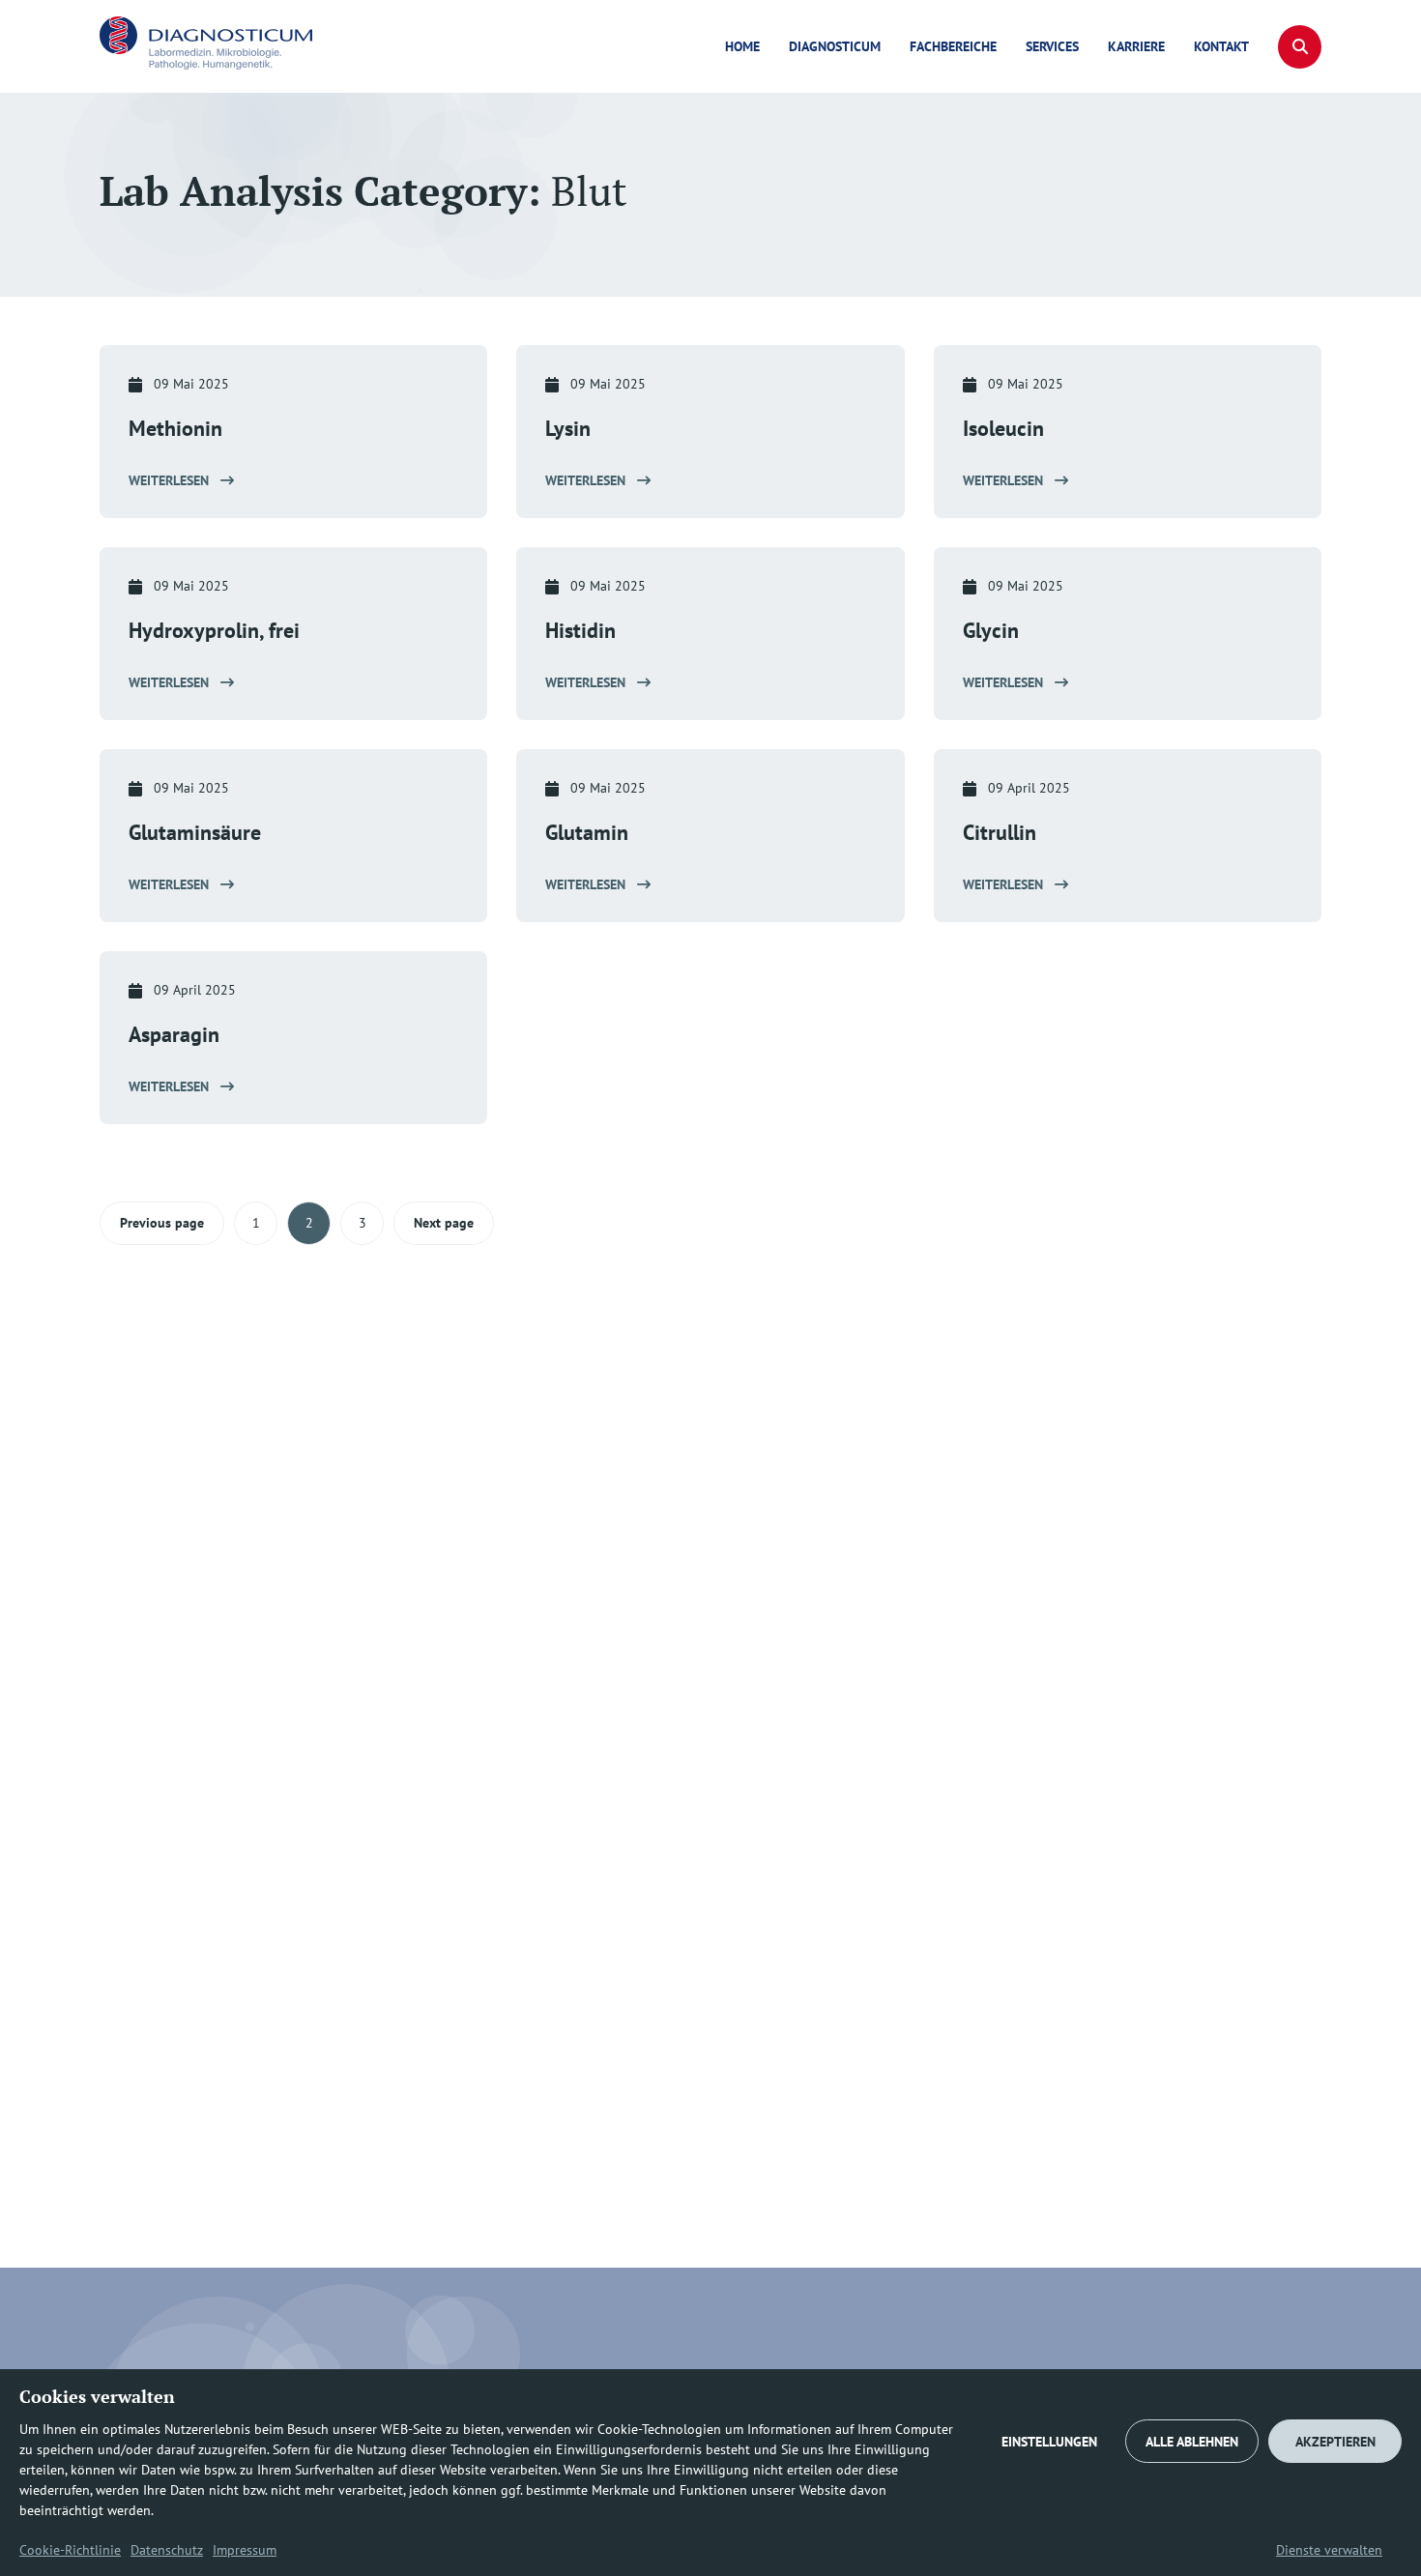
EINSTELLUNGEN (1049, 2442)
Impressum (245, 2550)
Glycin (991, 630)
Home (742, 46)
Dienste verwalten (1329, 2550)
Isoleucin (1003, 428)
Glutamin (587, 832)
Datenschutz (167, 2550)
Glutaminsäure (195, 832)
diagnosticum (835, 46)
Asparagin (174, 1034)
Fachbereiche (953, 46)
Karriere (1136, 46)
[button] (1300, 47)
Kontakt (1221, 46)
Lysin (568, 428)
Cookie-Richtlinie (70, 2550)
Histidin (580, 630)
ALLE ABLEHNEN (1192, 2442)
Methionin (175, 428)
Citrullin (1000, 832)
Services (1052, 46)
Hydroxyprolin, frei (214, 630)
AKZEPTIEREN (1335, 2442)
